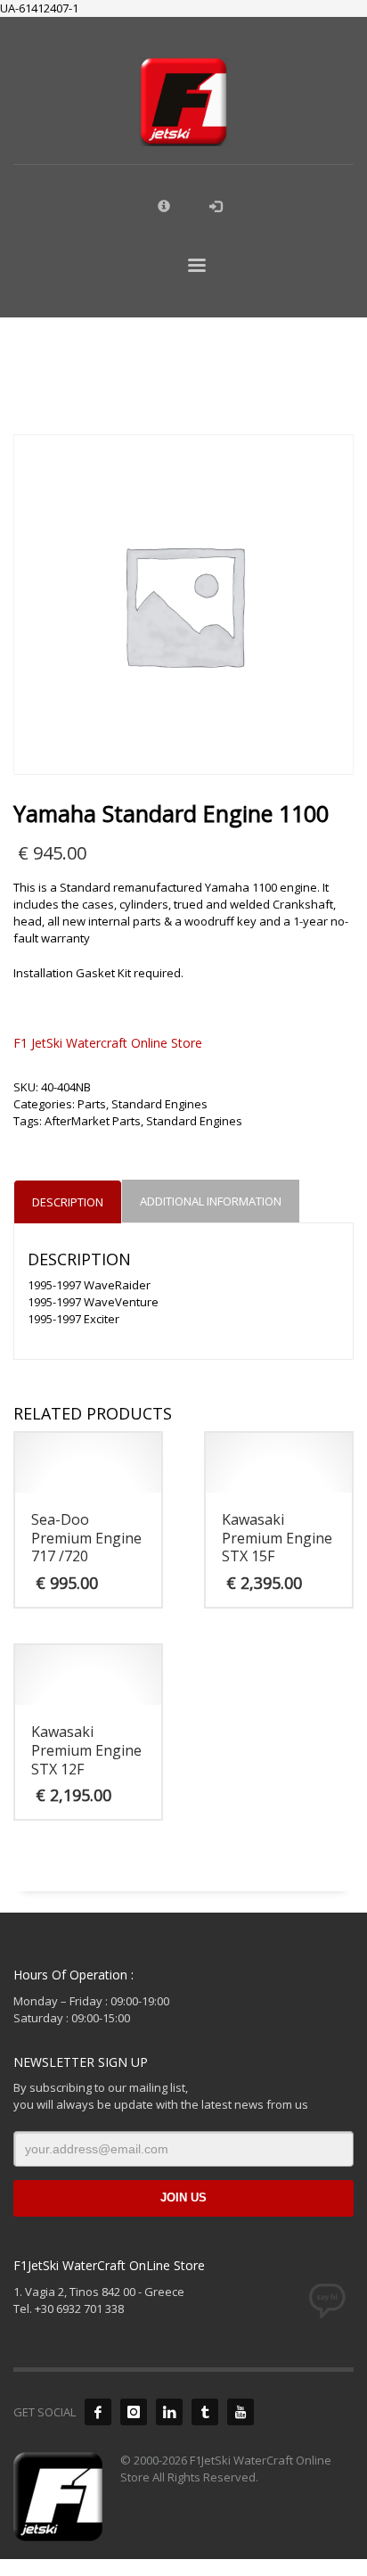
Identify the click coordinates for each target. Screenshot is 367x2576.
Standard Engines (159, 1104)
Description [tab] (68, 1202)
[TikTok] (205, 2412)
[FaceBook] (98, 2412)
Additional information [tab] (211, 1201)
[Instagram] (134, 2412)
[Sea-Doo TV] (241, 2412)
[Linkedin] (169, 2412)
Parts (92, 1104)
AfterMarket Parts (93, 1121)
